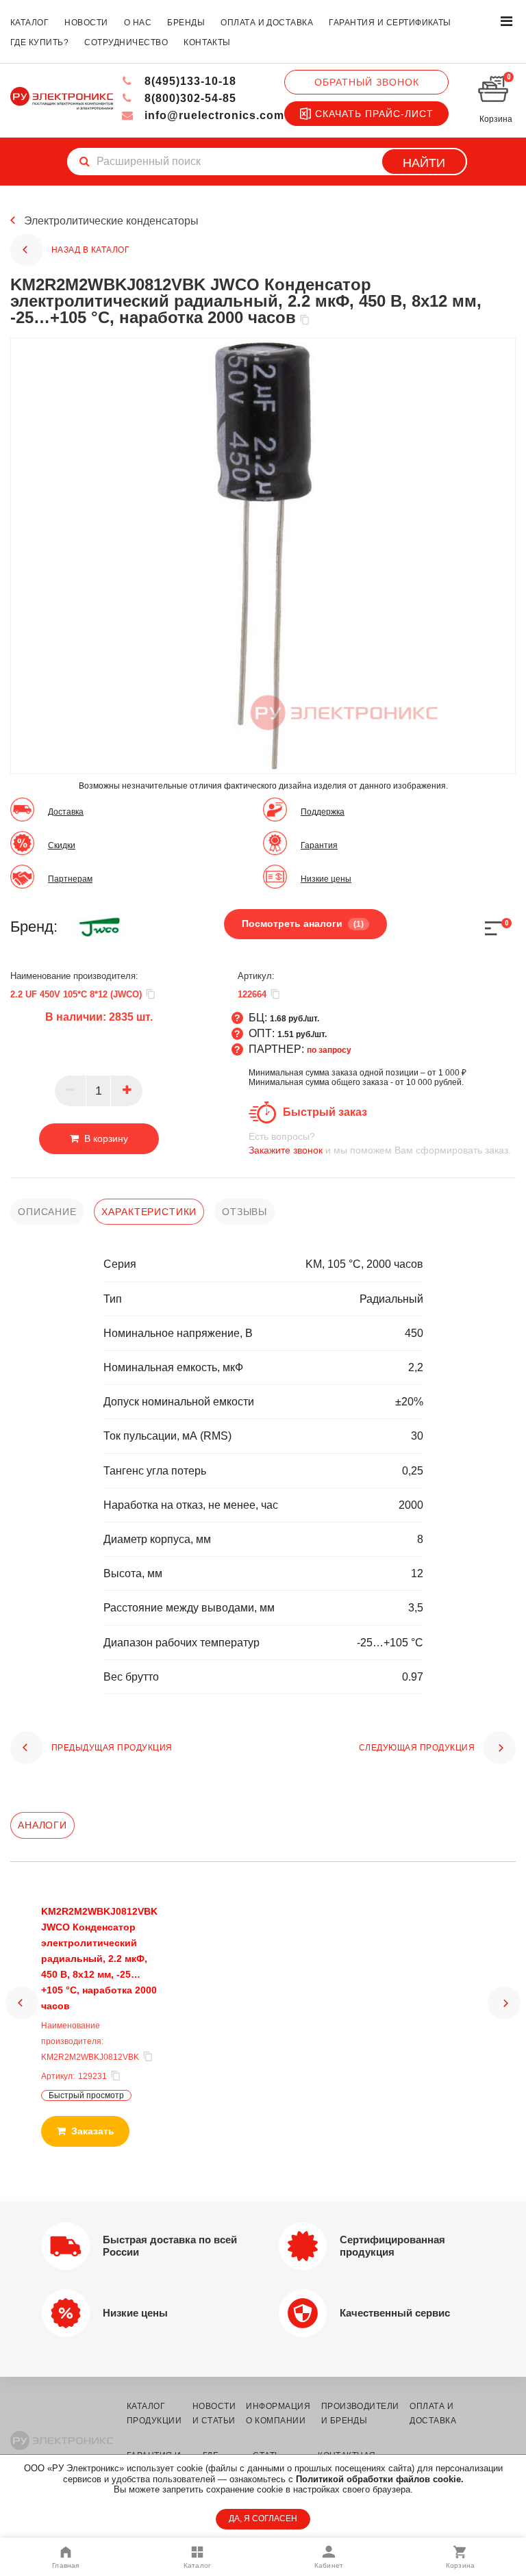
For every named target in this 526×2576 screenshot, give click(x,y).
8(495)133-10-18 (189, 81)
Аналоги (42, 1825)
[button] (22, 2003)
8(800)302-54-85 (189, 98)
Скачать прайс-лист (374, 114)
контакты (207, 42)
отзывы (245, 1212)
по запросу (329, 1050)
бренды (186, 23)
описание (47, 1212)
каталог (29, 23)
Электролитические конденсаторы (111, 221)
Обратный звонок (367, 82)
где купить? (39, 42)
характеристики (149, 1212)
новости (86, 23)
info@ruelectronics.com (213, 115)
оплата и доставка (267, 23)
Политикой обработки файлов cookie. (380, 2479)
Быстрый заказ (325, 1112)
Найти (424, 163)
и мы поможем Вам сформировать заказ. (380, 1143)
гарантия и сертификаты (390, 23)
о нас (138, 23)
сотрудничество (126, 42)
